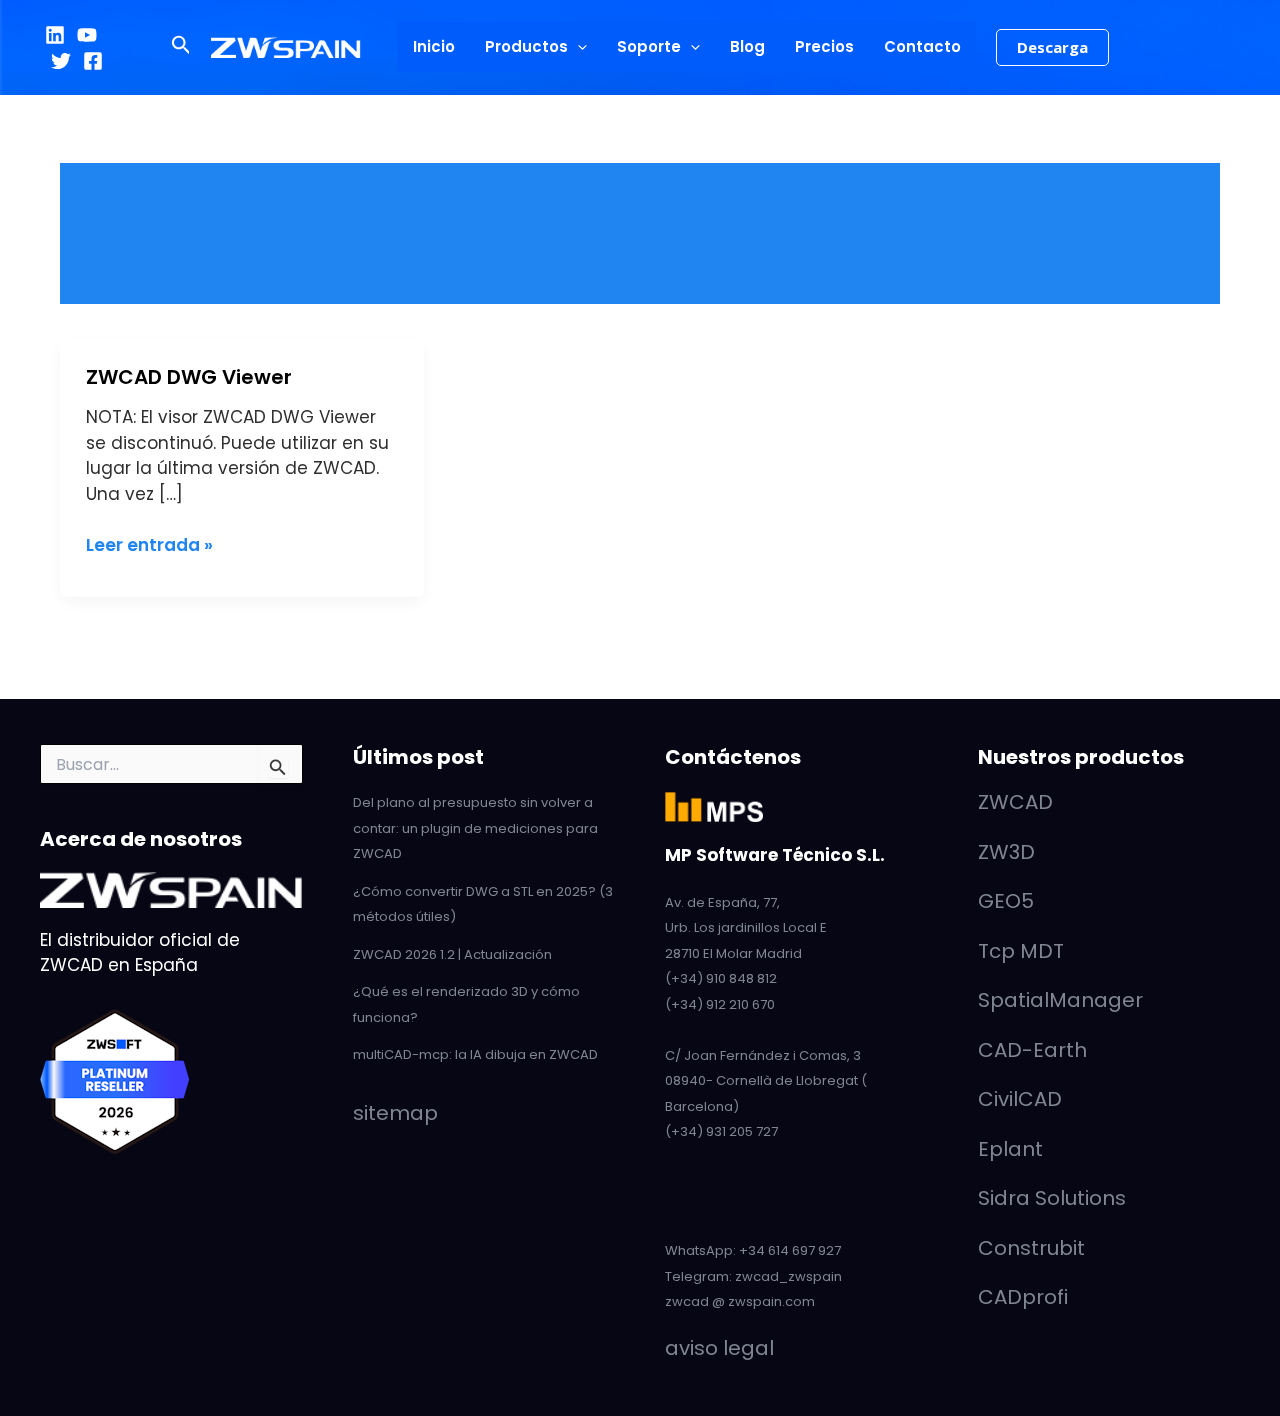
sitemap (395, 1113)
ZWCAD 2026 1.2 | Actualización (452, 954)
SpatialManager (1060, 1000)
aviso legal (719, 1348)
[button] (181, 47)
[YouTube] (87, 35)
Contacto (922, 46)
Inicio (434, 46)
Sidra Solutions (1052, 1198)
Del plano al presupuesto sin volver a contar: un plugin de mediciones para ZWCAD (475, 828)
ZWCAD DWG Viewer (189, 377)
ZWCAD (1015, 802)
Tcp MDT (1021, 951)
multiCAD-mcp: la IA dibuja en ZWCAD (475, 1054)
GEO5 (1006, 901)
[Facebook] (93, 61)
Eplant (1010, 1149)
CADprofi (1023, 1297)
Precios (824, 46)
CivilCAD (1020, 1099)
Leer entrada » (149, 545)
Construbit (1031, 1248)
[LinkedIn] (55, 35)
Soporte (649, 46)
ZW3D (1006, 852)
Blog (747, 46)
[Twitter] (61, 61)
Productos (526, 46)
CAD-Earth (1032, 1050)
